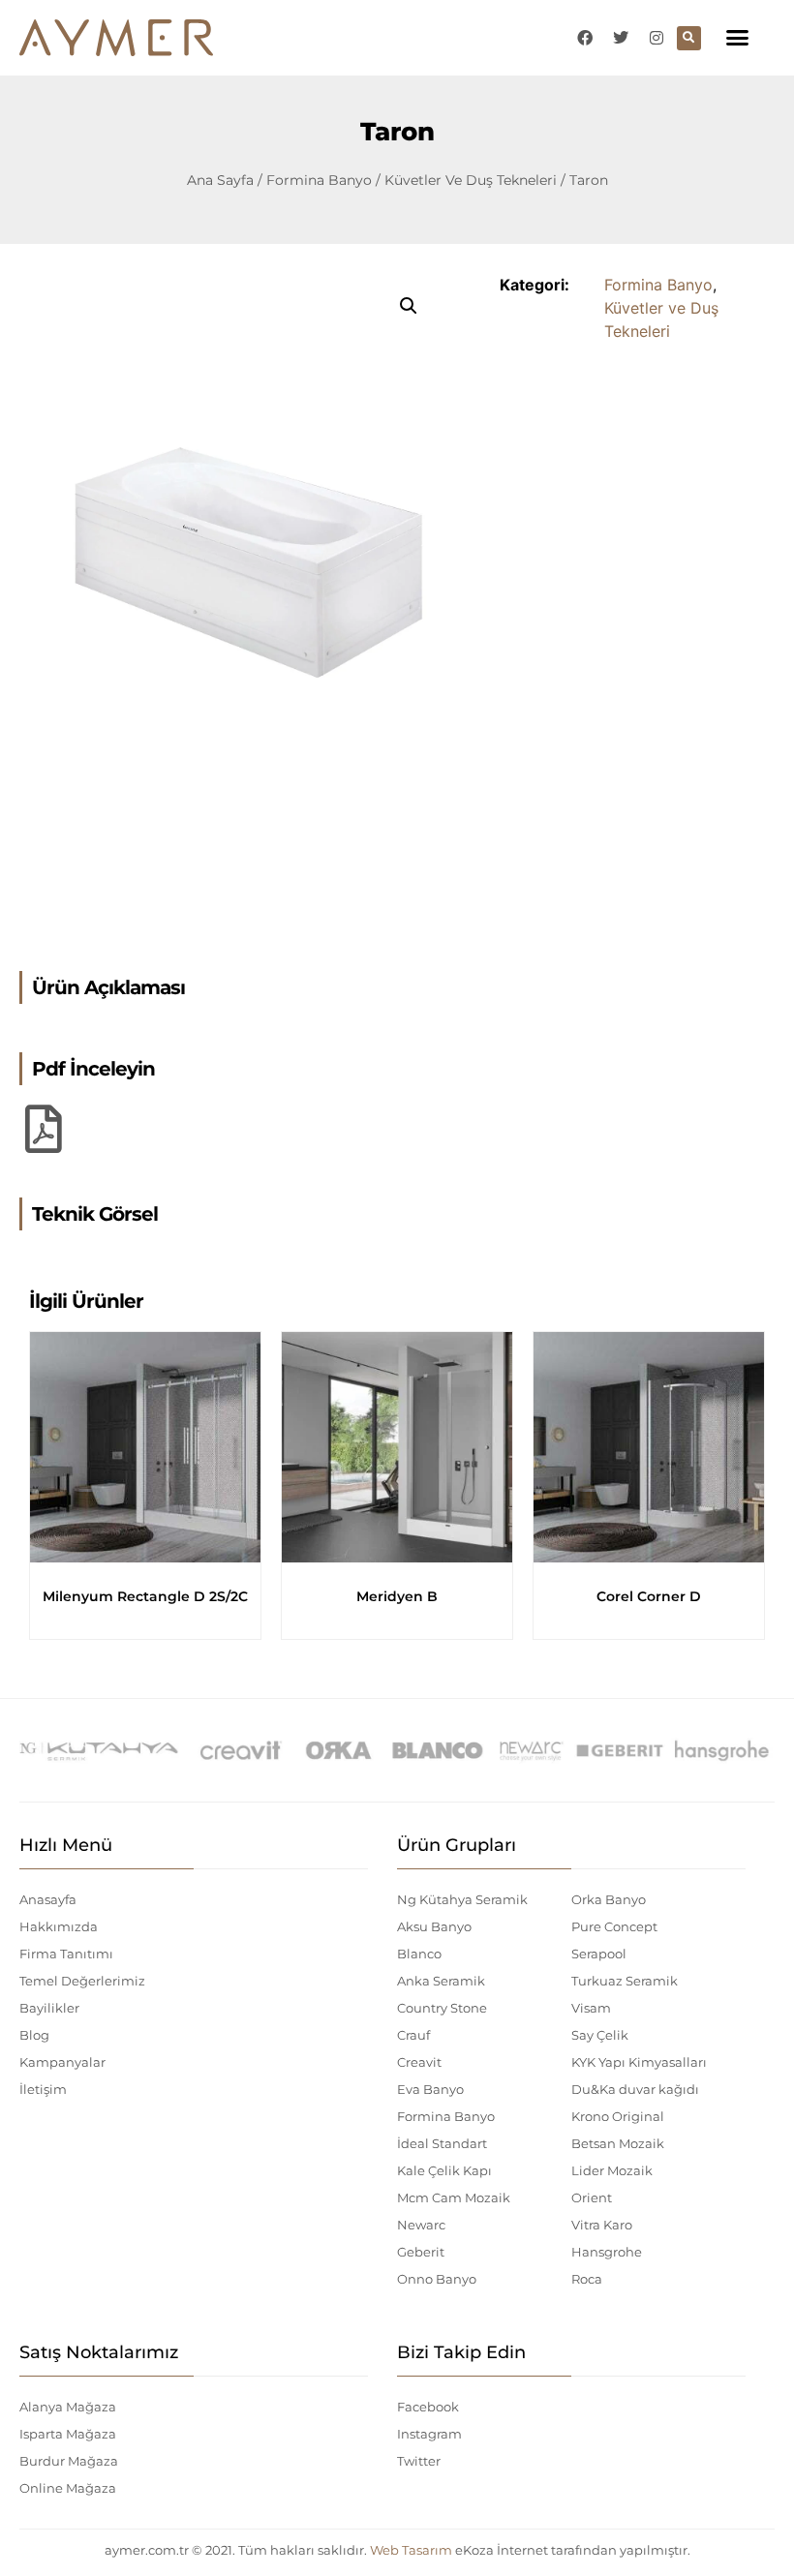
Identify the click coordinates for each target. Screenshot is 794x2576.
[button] (738, 38)
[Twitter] (621, 38)
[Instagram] (657, 38)
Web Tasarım (411, 2550)
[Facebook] (585, 38)
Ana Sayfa (220, 180)
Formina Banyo (319, 180)
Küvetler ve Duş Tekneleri (471, 180)
